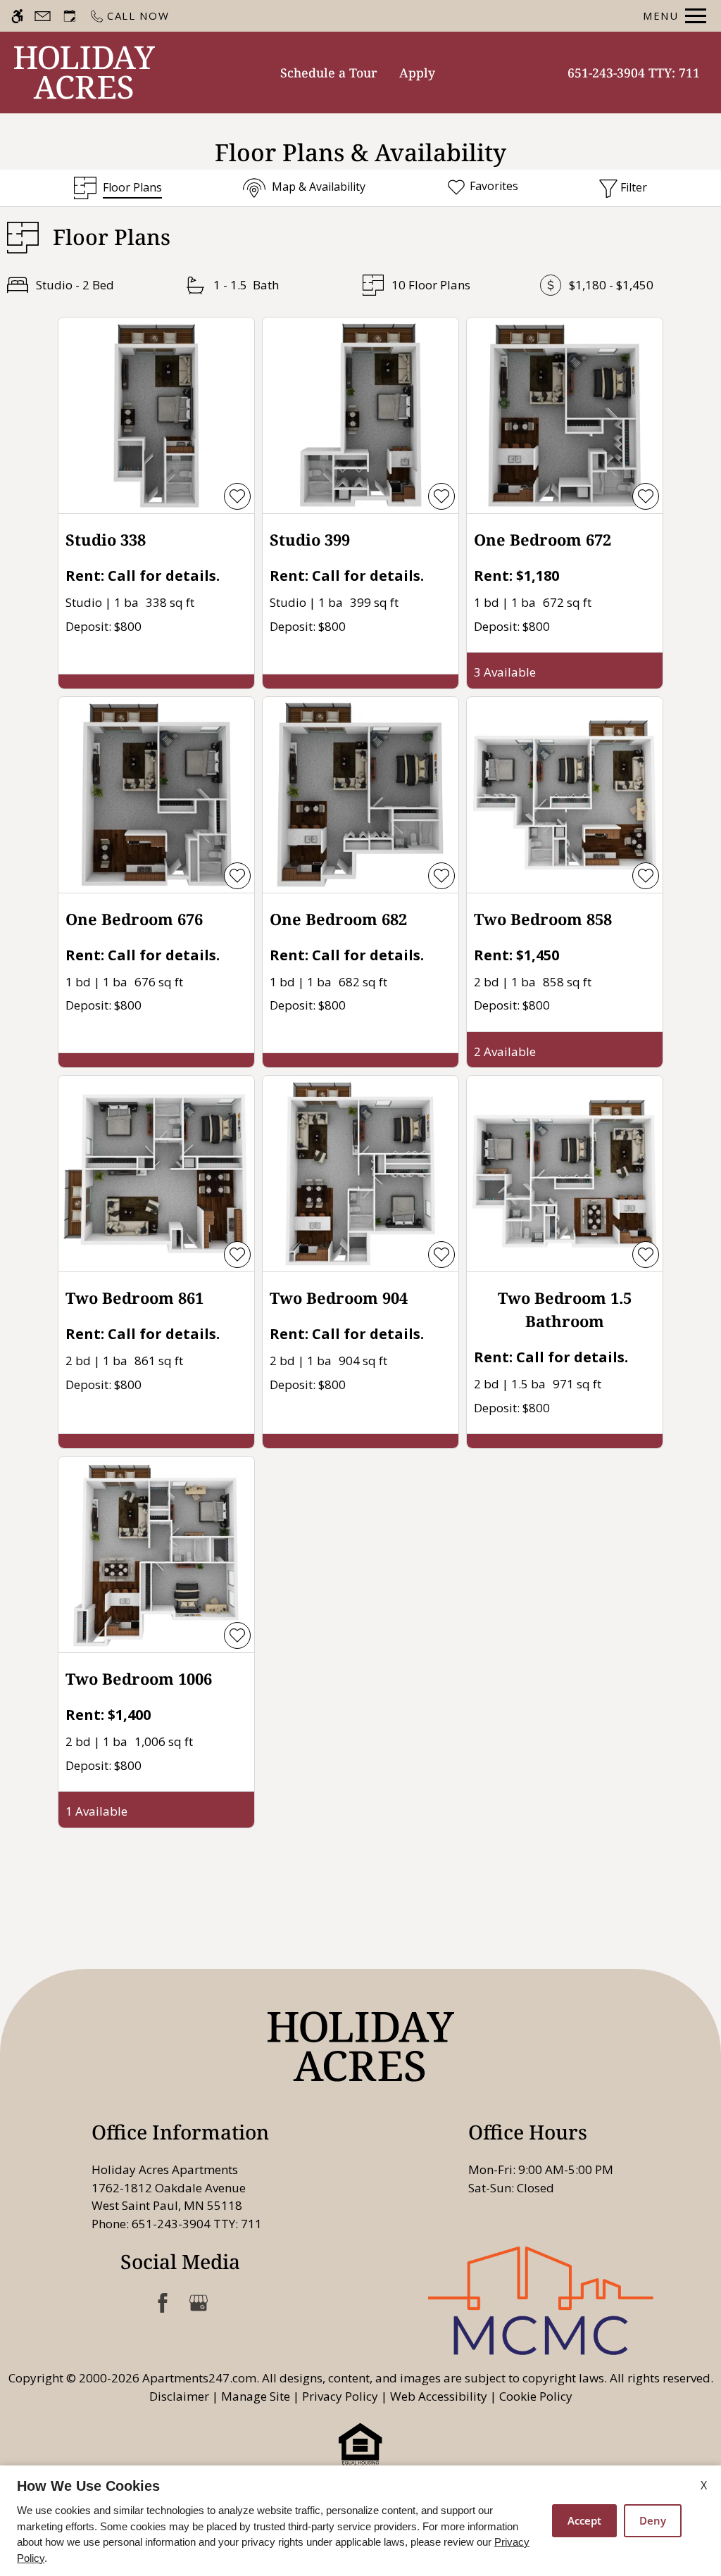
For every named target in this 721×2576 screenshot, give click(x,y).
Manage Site (256, 2396)
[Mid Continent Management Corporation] (541, 2300)
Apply (417, 73)
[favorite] (237, 496)
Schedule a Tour (329, 73)
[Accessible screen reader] (17, 16)
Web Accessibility (439, 2396)
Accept (584, 2520)
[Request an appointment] (70, 16)
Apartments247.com (199, 2378)
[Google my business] (198, 2302)
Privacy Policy (340, 2396)
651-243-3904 (634, 73)
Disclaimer (179, 2396)
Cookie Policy (536, 2396)
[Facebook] (162, 2302)
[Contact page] (43, 16)
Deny (653, 2520)
